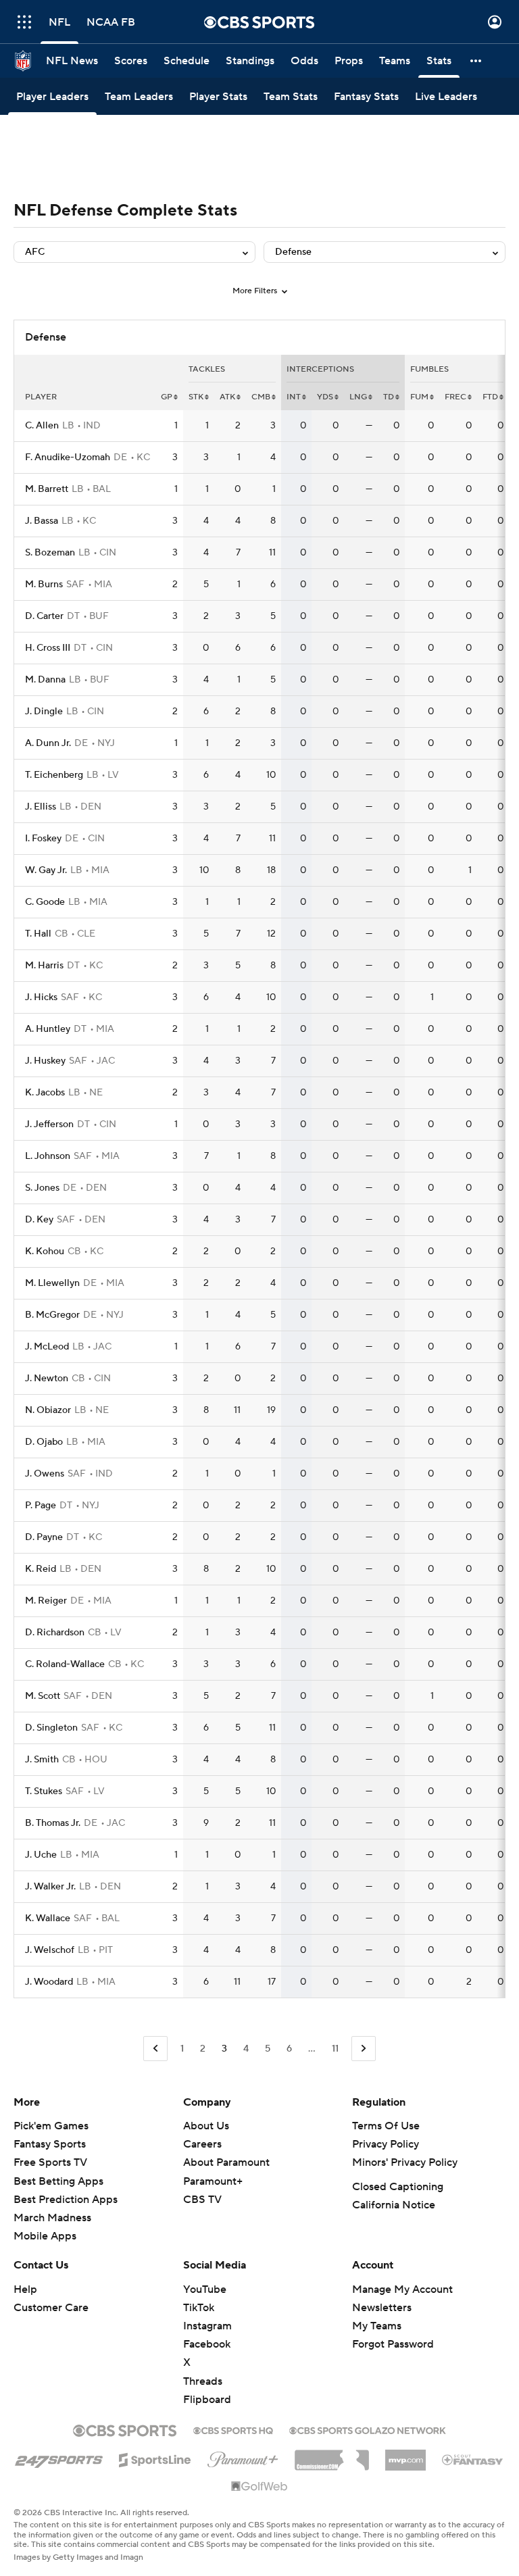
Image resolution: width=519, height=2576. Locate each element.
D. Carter (44, 616)
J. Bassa (42, 521)
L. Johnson (48, 1156)
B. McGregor (52, 1315)
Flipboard (207, 2400)
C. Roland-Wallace (65, 1664)
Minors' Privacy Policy (405, 2162)
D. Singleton (51, 1728)
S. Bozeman (50, 553)
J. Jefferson (49, 1124)
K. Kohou (45, 1252)
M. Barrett (47, 489)
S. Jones (42, 1188)
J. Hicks (41, 997)
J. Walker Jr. (50, 1887)
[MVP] (405, 2455)
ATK (227, 397)
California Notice (394, 2205)
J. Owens (45, 1474)
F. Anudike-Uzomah (68, 457)
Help (25, 2289)
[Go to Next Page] (364, 2049)
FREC (455, 397)
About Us (206, 2126)
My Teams (377, 2326)
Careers (202, 2144)
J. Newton (47, 1379)
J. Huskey (45, 1061)
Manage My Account (402, 2289)
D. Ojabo (44, 1442)
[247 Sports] (59, 2458)
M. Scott (43, 1696)
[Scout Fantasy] (473, 2459)
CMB (261, 397)
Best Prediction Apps (66, 2200)
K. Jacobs (45, 1093)
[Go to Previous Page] (155, 2049)
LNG (358, 397)
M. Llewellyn (52, 1283)
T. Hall (38, 934)
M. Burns (44, 585)
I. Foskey (43, 839)
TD (389, 397)
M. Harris (44, 966)
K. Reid (41, 1569)
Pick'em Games (51, 2126)
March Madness (52, 2218)
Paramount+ (213, 2181)
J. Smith (42, 1760)
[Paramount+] (243, 2457)
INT (294, 397)
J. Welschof (50, 1950)
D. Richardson (55, 1633)
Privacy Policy (386, 2144)
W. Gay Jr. (46, 870)
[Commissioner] (332, 2455)
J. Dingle (44, 712)
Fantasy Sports (50, 2144)
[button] (24, 22)
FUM (419, 397)
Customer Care (51, 2308)
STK (196, 397)
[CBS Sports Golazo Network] (368, 2429)
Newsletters (382, 2308)
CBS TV (202, 2200)
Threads (203, 2381)
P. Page (41, 1506)
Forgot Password (393, 2344)
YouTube (205, 2289)
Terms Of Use (386, 2126)
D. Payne (44, 1537)
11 (335, 2049)
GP (167, 397)
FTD (490, 397)
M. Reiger (46, 1601)
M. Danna (45, 680)
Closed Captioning (398, 2187)
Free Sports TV (50, 2162)
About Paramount (226, 2162)
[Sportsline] (155, 2458)
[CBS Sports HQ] (233, 2429)
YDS (325, 397)
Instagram (207, 2326)
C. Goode (45, 902)
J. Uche (41, 1855)
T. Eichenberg (54, 775)
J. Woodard (49, 1982)
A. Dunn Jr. (48, 743)
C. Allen (42, 426)
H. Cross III (48, 648)
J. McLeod (47, 1347)
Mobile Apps (45, 2236)
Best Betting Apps (58, 2181)
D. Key (39, 1220)
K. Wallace (48, 1918)
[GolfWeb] (259, 2487)
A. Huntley (48, 1029)
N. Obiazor (48, 1410)
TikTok (199, 2308)
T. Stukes (44, 1791)
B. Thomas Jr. (53, 1823)
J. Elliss (41, 807)
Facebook (207, 2344)
